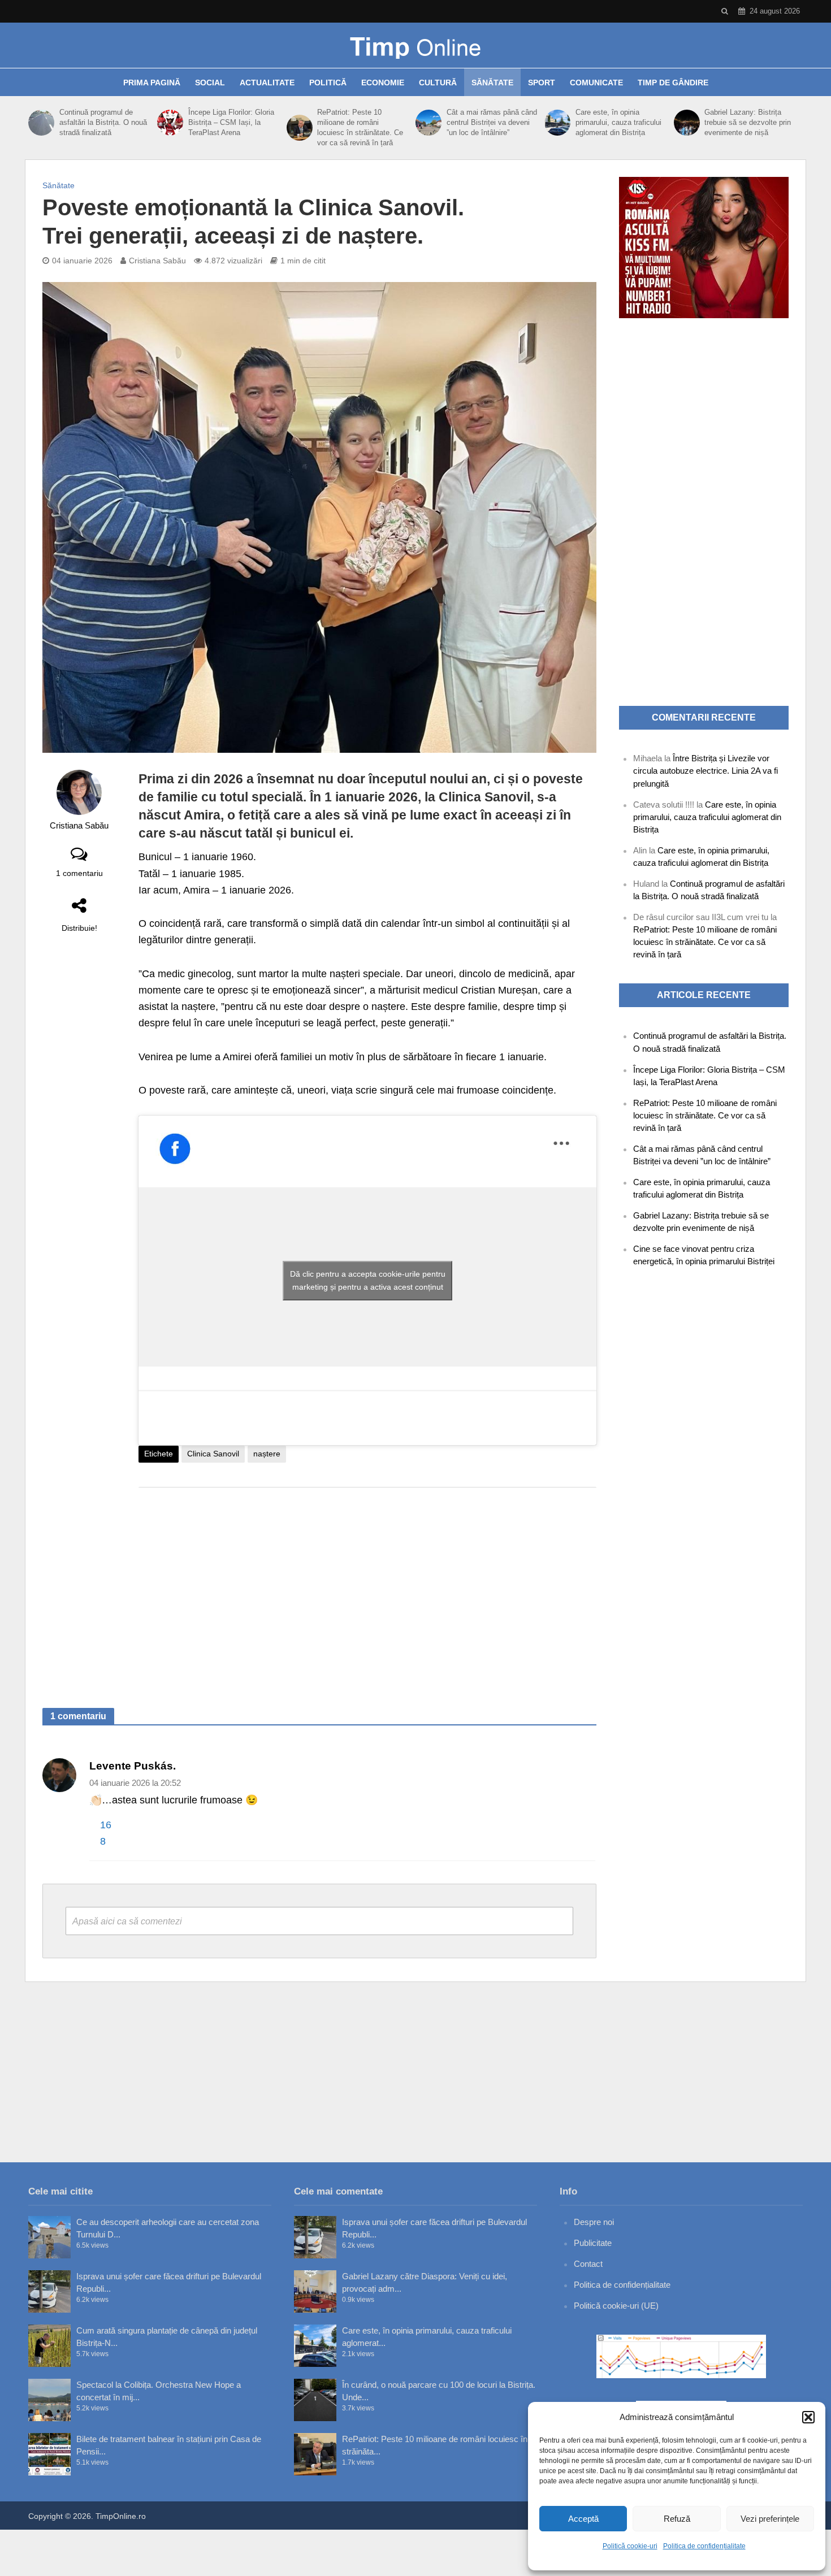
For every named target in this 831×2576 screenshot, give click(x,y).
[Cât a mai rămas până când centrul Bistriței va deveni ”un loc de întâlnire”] (428, 123)
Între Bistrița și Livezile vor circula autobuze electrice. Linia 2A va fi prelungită (706, 771)
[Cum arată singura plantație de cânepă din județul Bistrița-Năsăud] (49, 2346)
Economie (383, 83)
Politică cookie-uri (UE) (616, 2306)
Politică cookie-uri (630, 2546)
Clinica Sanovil (213, 1454)
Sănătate (492, 83)
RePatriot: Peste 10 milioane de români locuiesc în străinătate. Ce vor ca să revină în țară (360, 127)
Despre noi (594, 2222)
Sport (542, 83)
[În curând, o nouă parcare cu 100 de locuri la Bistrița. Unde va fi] (315, 2400)
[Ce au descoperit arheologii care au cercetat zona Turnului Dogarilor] (49, 2237)
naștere (267, 1454)
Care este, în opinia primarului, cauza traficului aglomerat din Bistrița (618, 122)
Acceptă (583, 2519)
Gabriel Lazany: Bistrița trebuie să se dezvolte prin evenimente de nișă (748, 122)
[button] (808, 2417)
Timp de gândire (673, 83)
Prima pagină (152, 83)
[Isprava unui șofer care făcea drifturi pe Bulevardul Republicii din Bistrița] (49, 2291)
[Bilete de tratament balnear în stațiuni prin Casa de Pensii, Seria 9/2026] (49, 2454)
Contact (588, 2264)
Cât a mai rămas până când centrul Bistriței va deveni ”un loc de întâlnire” (492, 122)
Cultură (438, 83)
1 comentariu (79, 873)
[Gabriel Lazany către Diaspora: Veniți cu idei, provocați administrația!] (315, 2291)
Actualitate (267, 83)
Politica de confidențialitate (704, 2546)
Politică (328, 83)
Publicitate (593, 2243)
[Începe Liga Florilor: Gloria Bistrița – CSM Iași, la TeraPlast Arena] (170, 123)
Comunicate (596, 83)
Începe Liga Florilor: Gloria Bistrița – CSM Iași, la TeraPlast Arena (231, 122)
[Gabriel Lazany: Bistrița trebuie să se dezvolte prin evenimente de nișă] (687, 123)
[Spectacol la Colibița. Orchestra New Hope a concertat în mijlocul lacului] (49, 2400)
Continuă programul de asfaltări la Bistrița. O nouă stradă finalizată (103, 122)
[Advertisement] (367, 1586)
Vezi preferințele (770, 2519)
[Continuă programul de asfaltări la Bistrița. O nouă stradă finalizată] (41, 123)
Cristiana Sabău (157, 261)
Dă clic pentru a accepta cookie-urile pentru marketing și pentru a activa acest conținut (368, 1280)
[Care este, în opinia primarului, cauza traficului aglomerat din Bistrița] (557, 123)
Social (210, 83)
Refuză (677, 2519)
